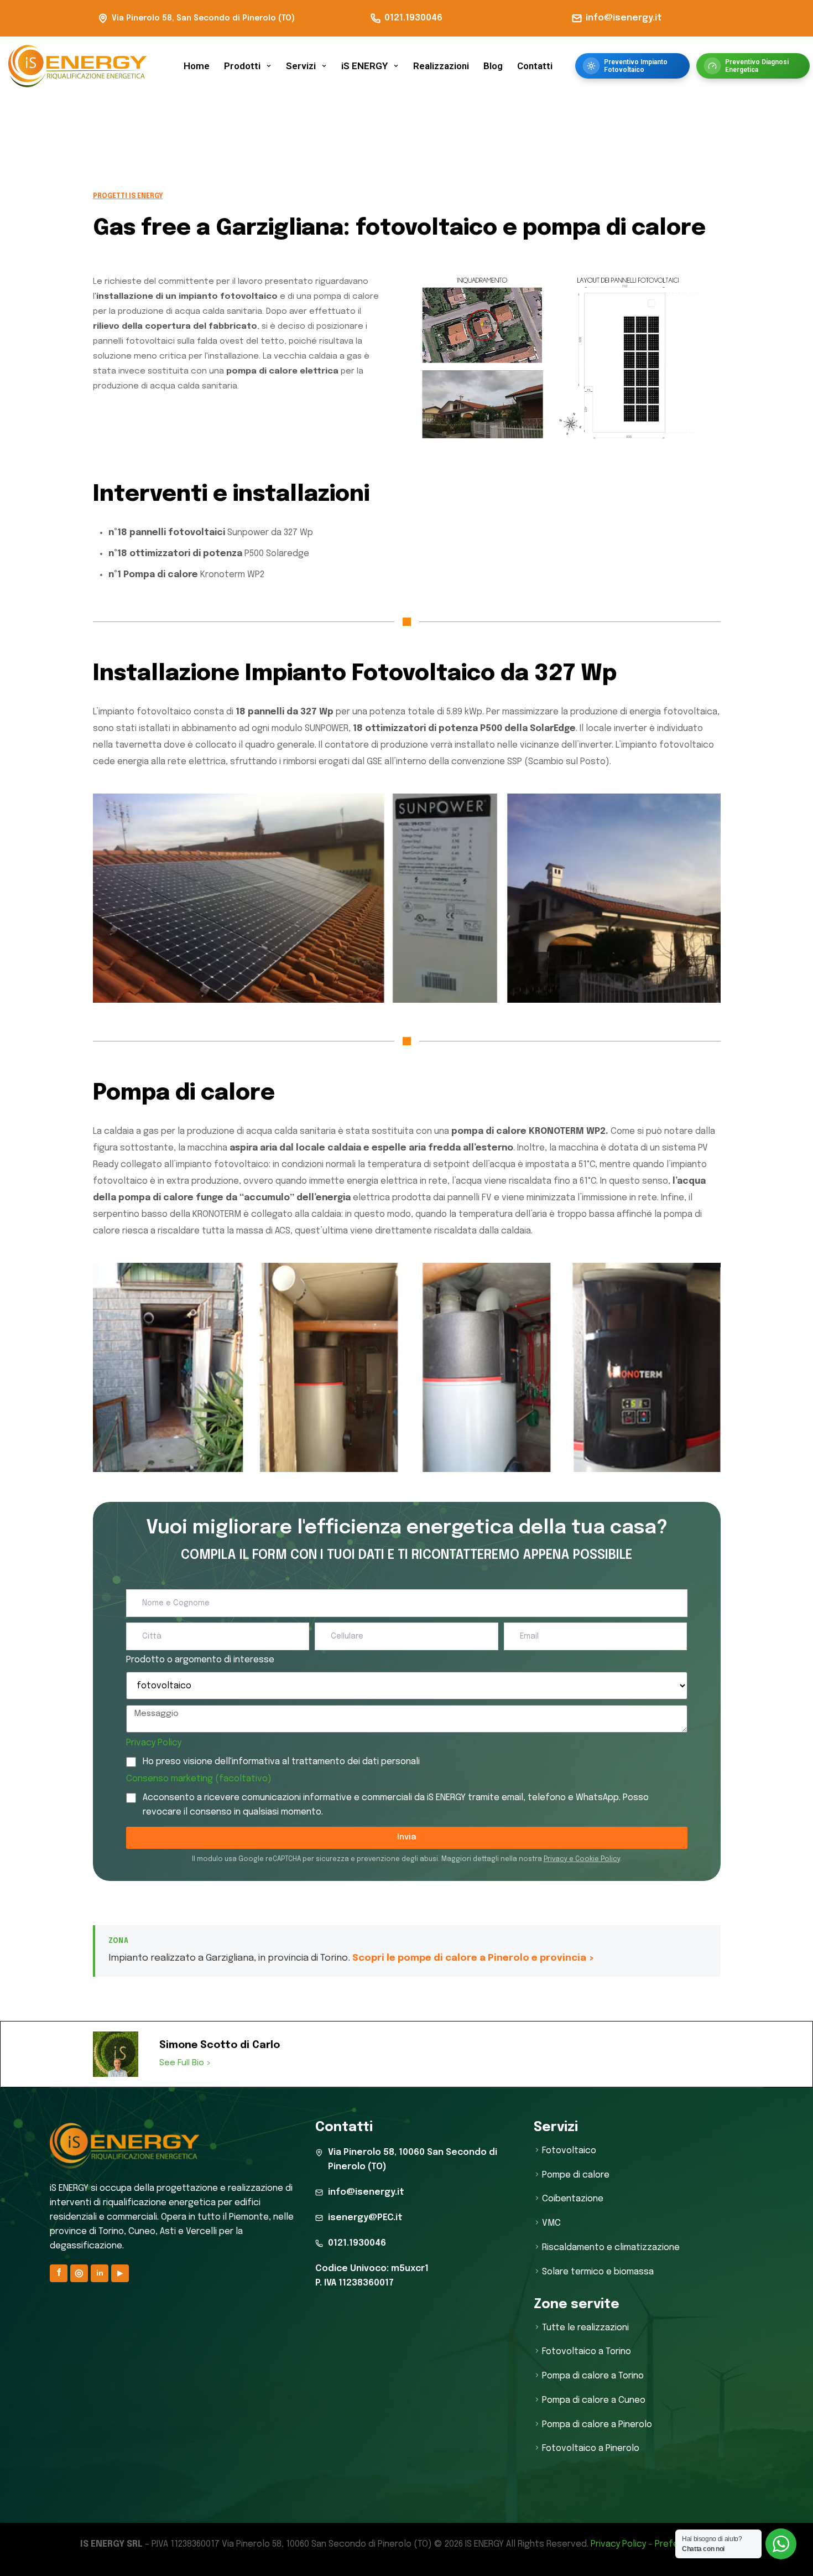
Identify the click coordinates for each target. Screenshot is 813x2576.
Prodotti (242, 66)
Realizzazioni (441, 66)
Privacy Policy (154, 1743)
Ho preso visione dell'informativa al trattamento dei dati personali (281, 1762)
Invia (407, 1837)
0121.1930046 (413, 18)
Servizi (301, 66)
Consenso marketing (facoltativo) (199, 1779)
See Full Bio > (185, 2063)
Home (197, 66)
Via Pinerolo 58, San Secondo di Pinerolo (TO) (203, 18)
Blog (493, 66)
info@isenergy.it (624, 18)
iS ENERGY (364, 66)
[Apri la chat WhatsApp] (781, 2544)
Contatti (535, 66)
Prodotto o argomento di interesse (200, 1660)
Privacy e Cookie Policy (582, 1859)
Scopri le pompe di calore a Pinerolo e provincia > (473, 1958)
